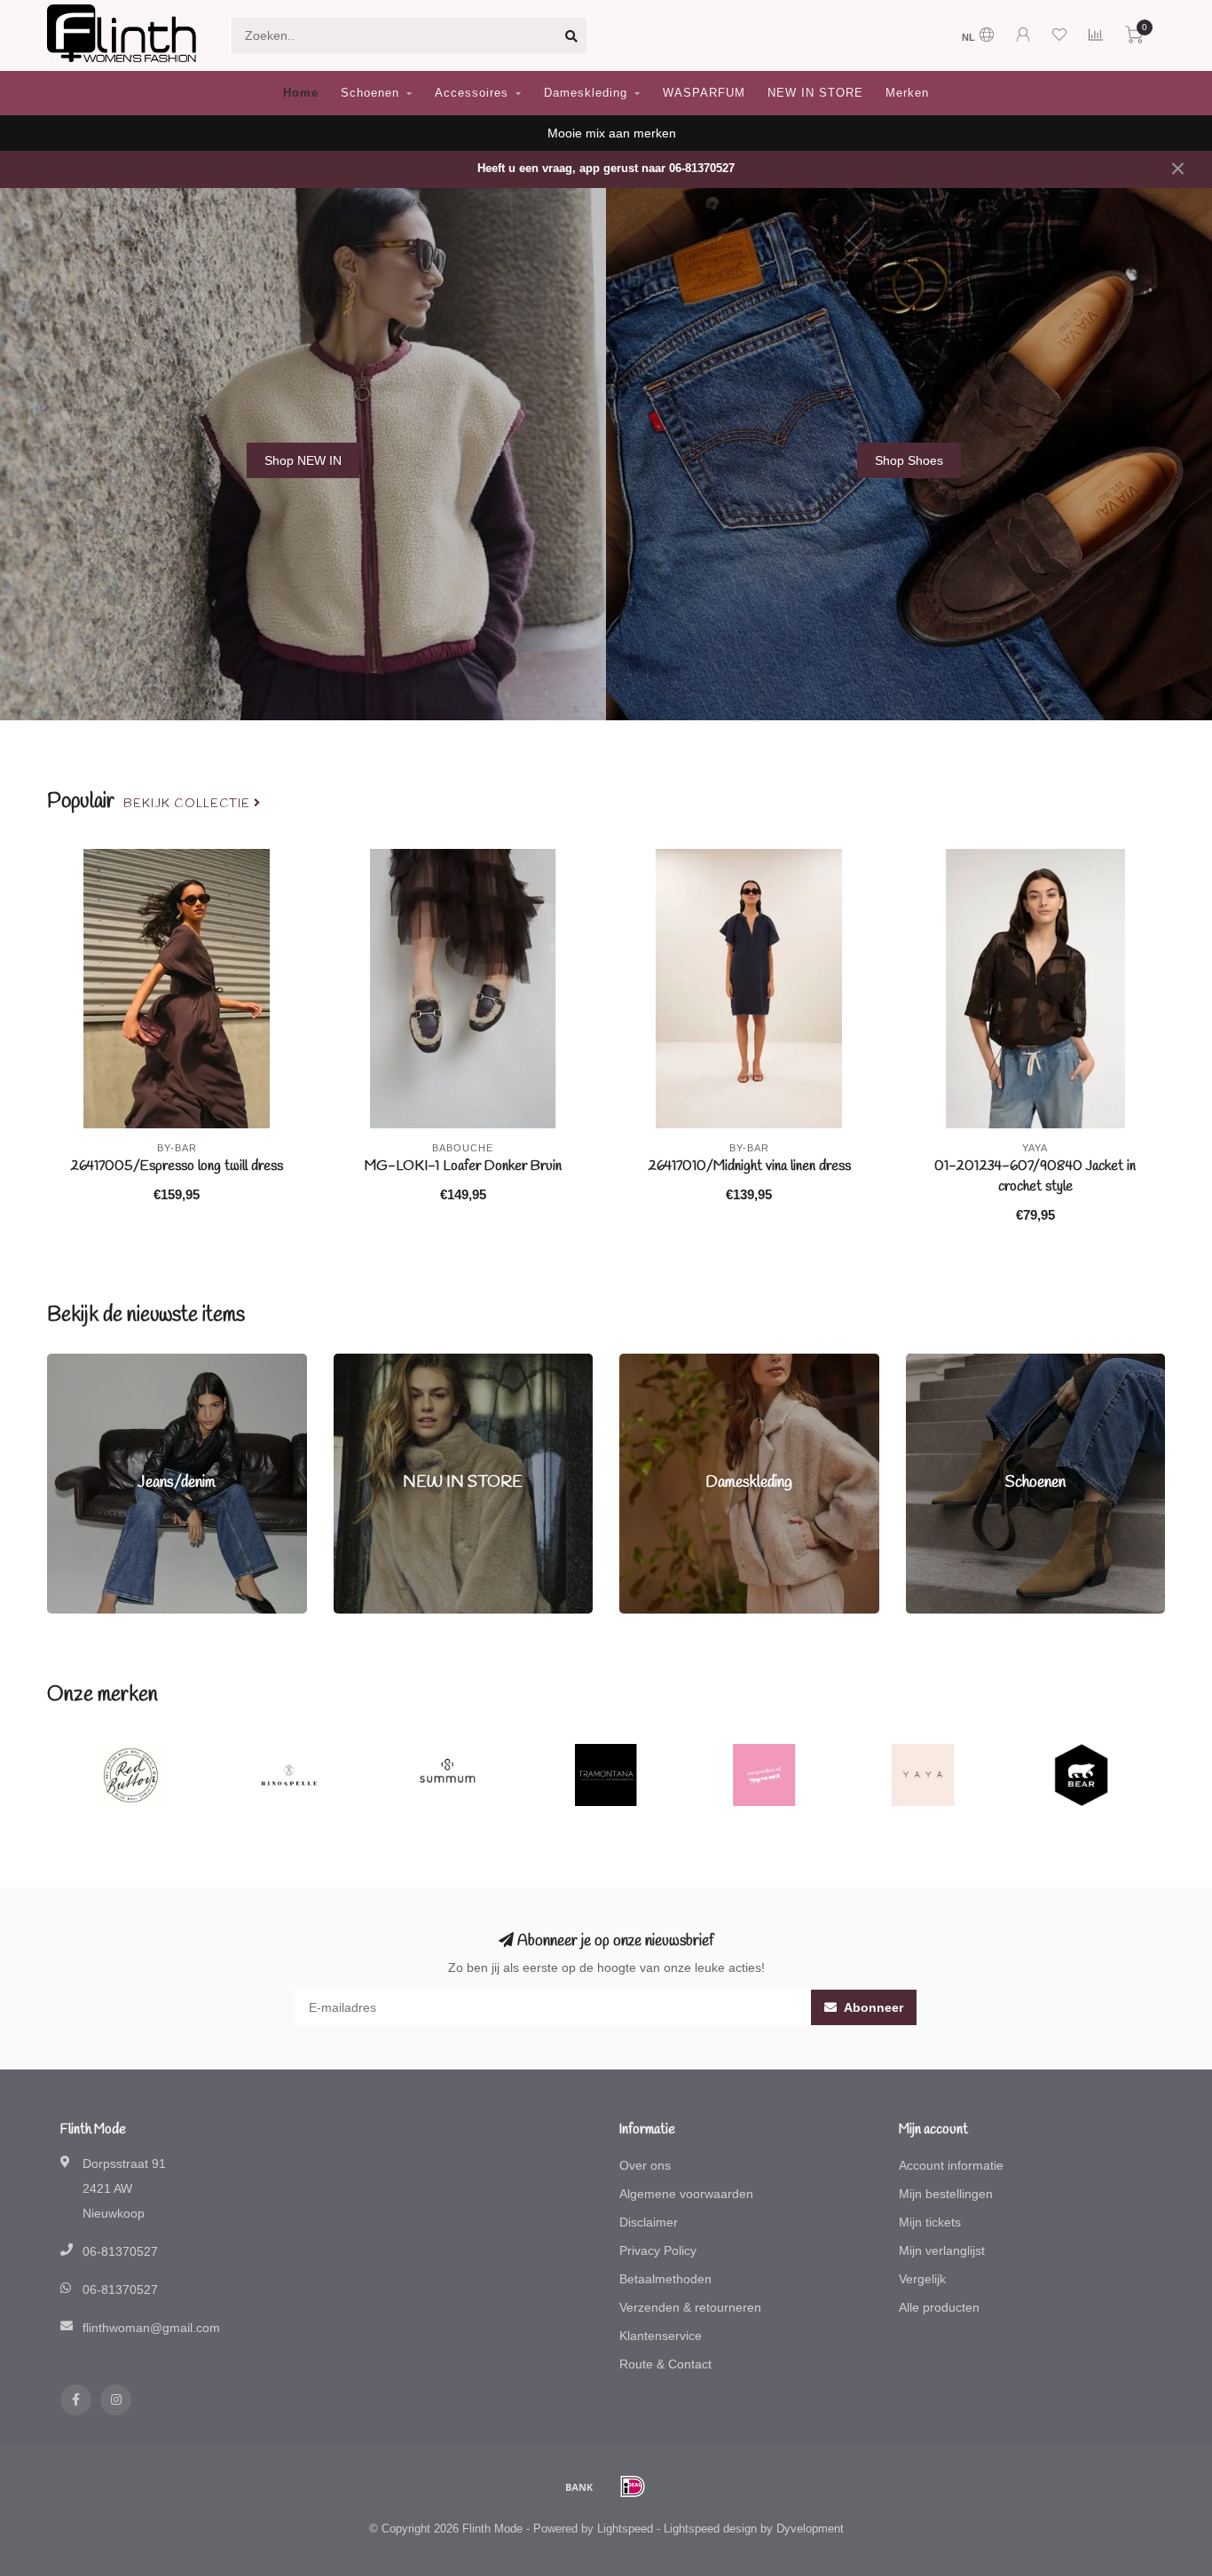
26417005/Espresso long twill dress (177, 1166)
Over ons (645, 2165)
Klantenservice (661, 2336)
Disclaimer (649, 2222)
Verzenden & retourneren (690, 2307)
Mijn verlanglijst (942, 2250)
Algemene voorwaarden (686, 2194)
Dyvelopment (810, 2529)
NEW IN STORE (815, 93)
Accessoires (472, 93)
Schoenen (370, 93)
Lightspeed (625, 2529)
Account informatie (951, 2165)
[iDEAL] (633, 2486)
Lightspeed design (710, 2529)
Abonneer (872, 2007)
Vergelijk (922, 2279)
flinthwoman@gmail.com (151, 2328)
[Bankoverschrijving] (579, 2486)
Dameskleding (586, 93)
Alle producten (939, 2307)
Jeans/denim (83, 1363)
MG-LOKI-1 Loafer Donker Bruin (463, 1166)
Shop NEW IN (303, 460)
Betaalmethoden (665, 2279)
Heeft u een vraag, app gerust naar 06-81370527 (606, 169)
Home (301, 93)
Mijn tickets (930, 2222)
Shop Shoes (909, 460)
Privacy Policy (658, 2250)
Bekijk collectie (189, 804)
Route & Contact (665, 2364)
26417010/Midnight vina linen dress (749, 1166)
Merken (907, 93)
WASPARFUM (704, 93)
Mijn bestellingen (946, 2194)
